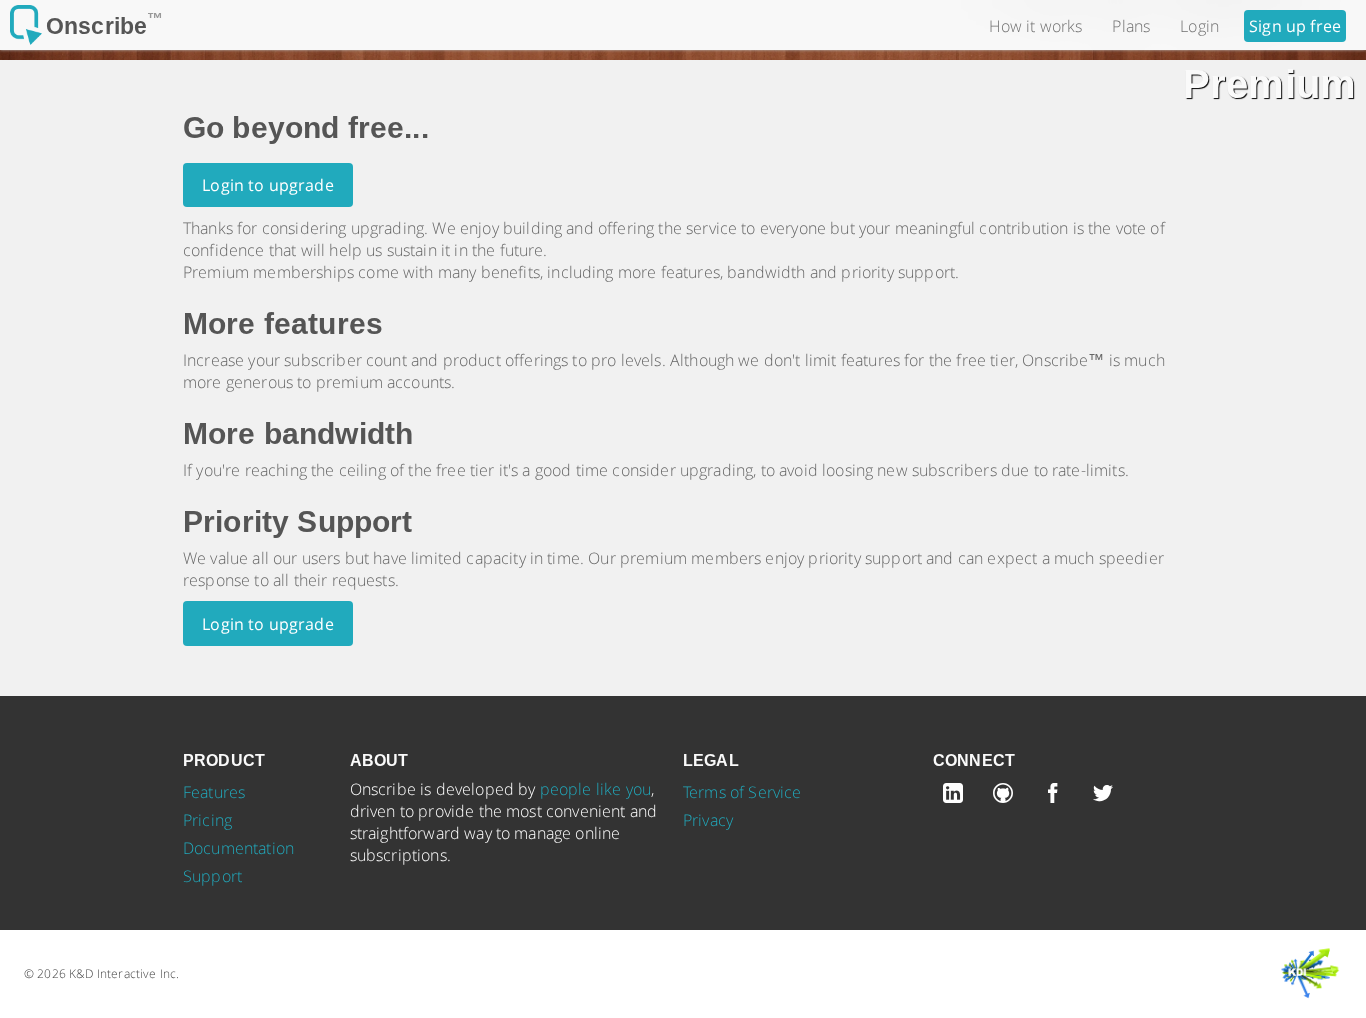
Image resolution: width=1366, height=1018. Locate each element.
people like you (595, 789)
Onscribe (104, 26)
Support (212, 876)
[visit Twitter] (1108, 797)
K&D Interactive (1310, 973)
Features (214, 792)
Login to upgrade (268, 185)
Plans (1131, 26)
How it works (1036, 26)
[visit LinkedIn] (958, 797)
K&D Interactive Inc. (124, 973)
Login (1199, 26)
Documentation (238, 848)
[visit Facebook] (1058, 797)
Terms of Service (742, 792)
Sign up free (1295, 26)
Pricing (207, 820)
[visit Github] (1008, 797)
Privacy (708, 820)
